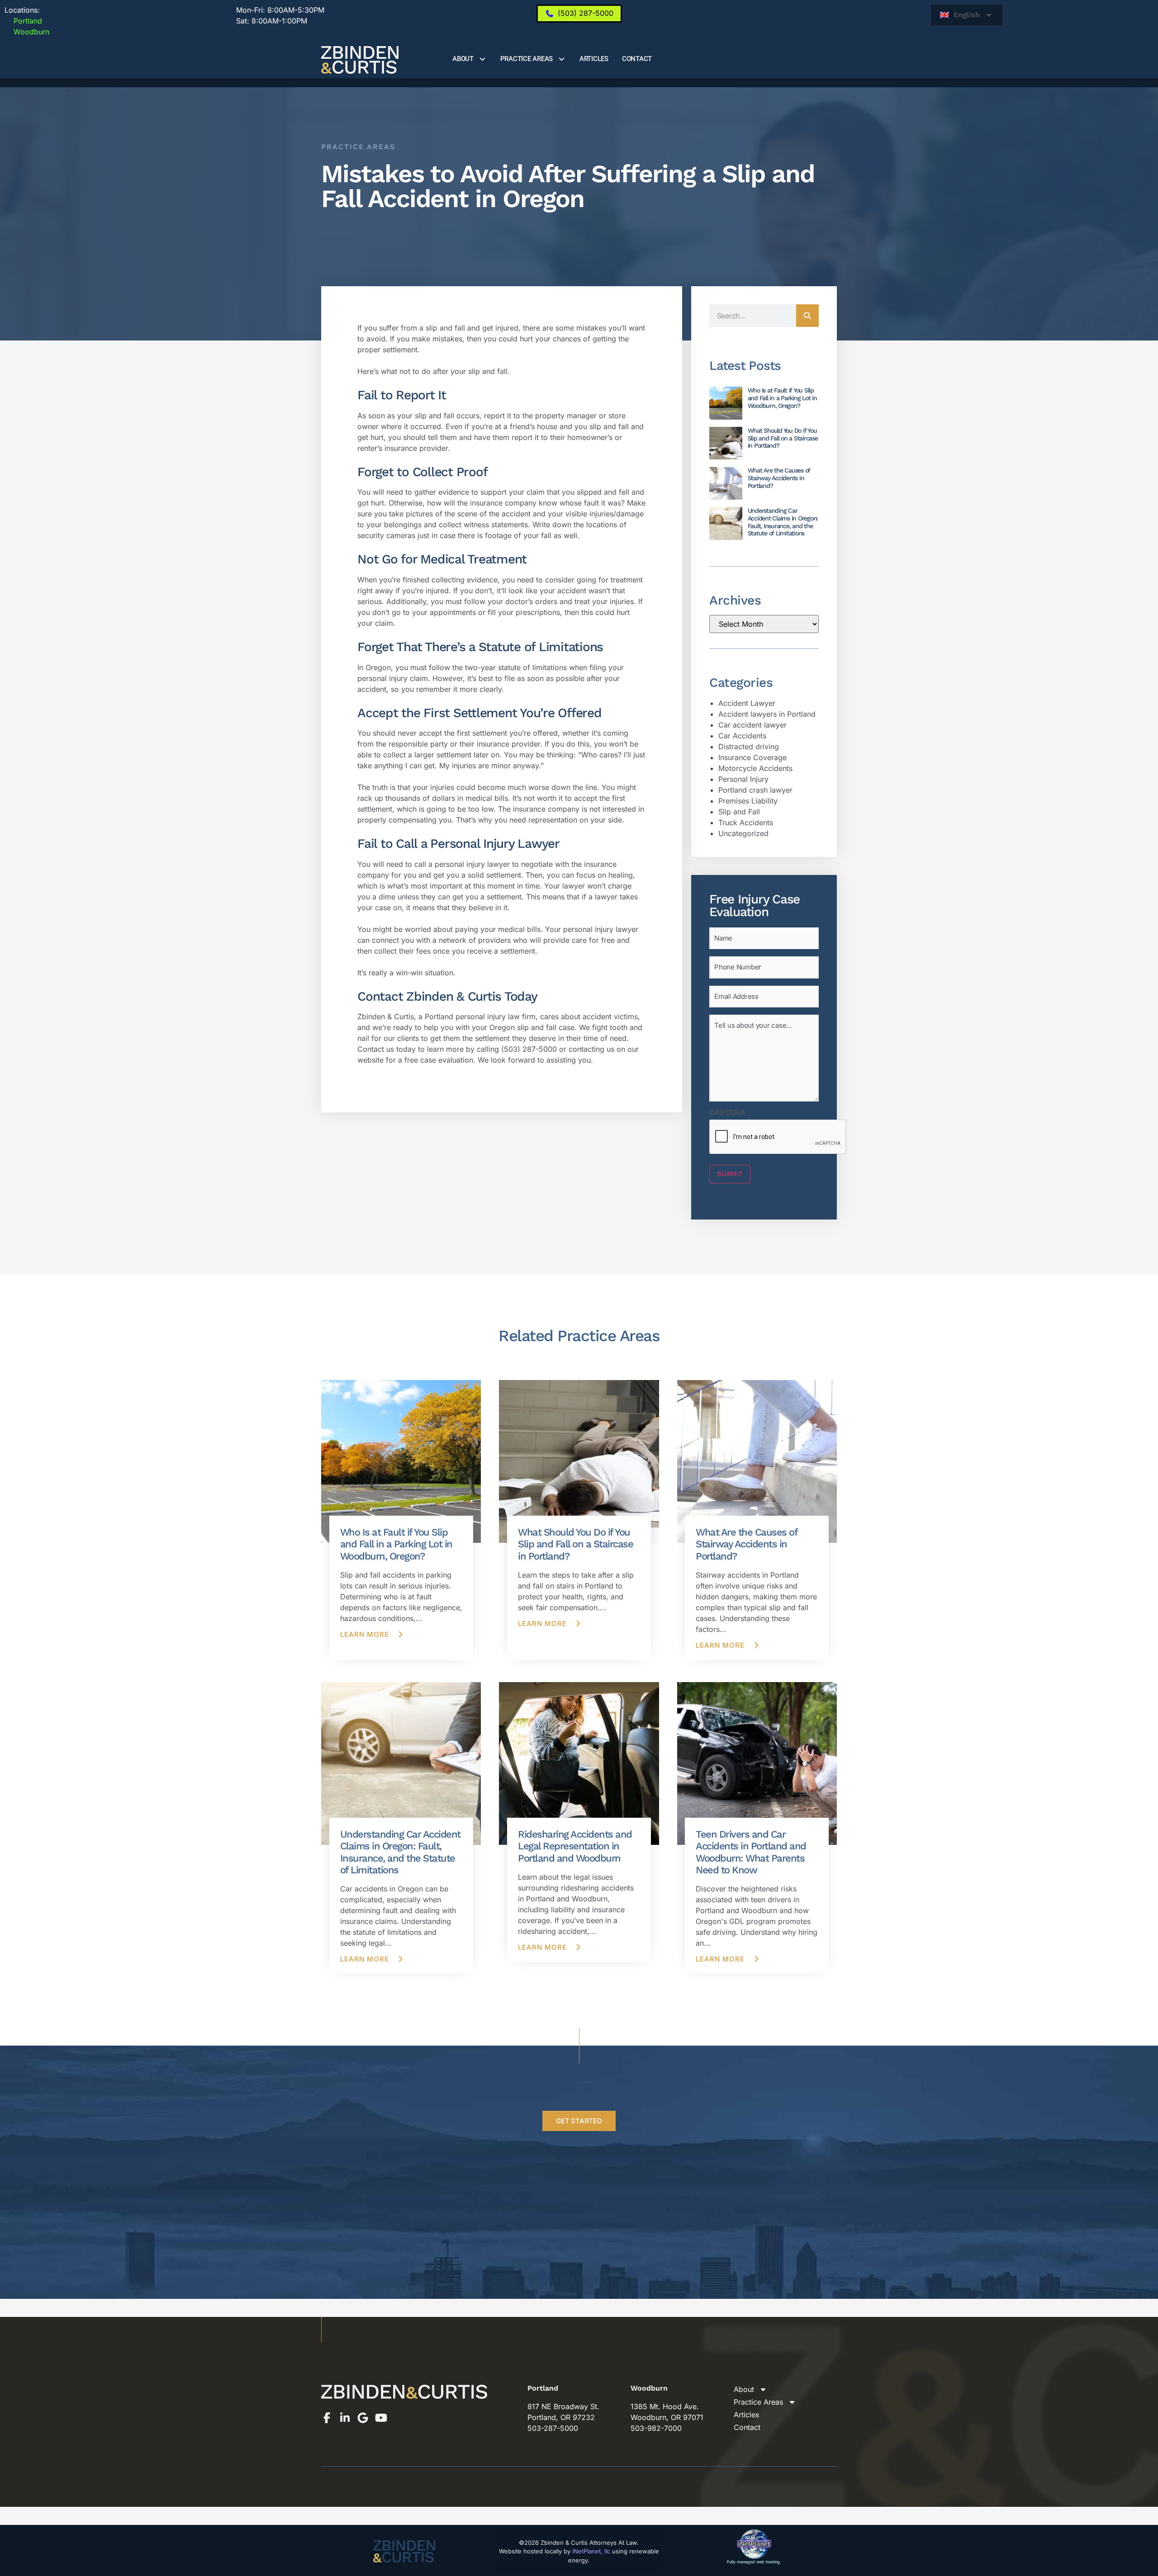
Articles (594, 59)
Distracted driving (749, 747)
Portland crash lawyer (755, 790)
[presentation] (778, 1137)
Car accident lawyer (752, 725)
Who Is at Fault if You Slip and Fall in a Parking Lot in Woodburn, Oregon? (782, 398)
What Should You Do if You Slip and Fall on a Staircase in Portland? (783, 438)
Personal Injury (743, 779)
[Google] (363, 2418)
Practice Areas (527, 59)
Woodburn (27, 32)
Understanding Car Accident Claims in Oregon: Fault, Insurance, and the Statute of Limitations (783, 522)
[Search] (807, 316)
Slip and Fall (739, 812)
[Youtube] (381, 2418)
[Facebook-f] (327, 2418)
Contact (637, 59)
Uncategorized (743, 833)
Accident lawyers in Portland (767, 714)
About (463, 59)
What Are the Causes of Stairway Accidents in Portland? (779, 478)
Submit (730, 1174)
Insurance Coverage (752, 757)
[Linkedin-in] (345, 2418)
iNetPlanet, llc (591, 2551)
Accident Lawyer (747, 703)
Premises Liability (748, 801)
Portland (23, 21)
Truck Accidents (746, 822)
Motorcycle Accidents (755, 768)
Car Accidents (742, 736)
